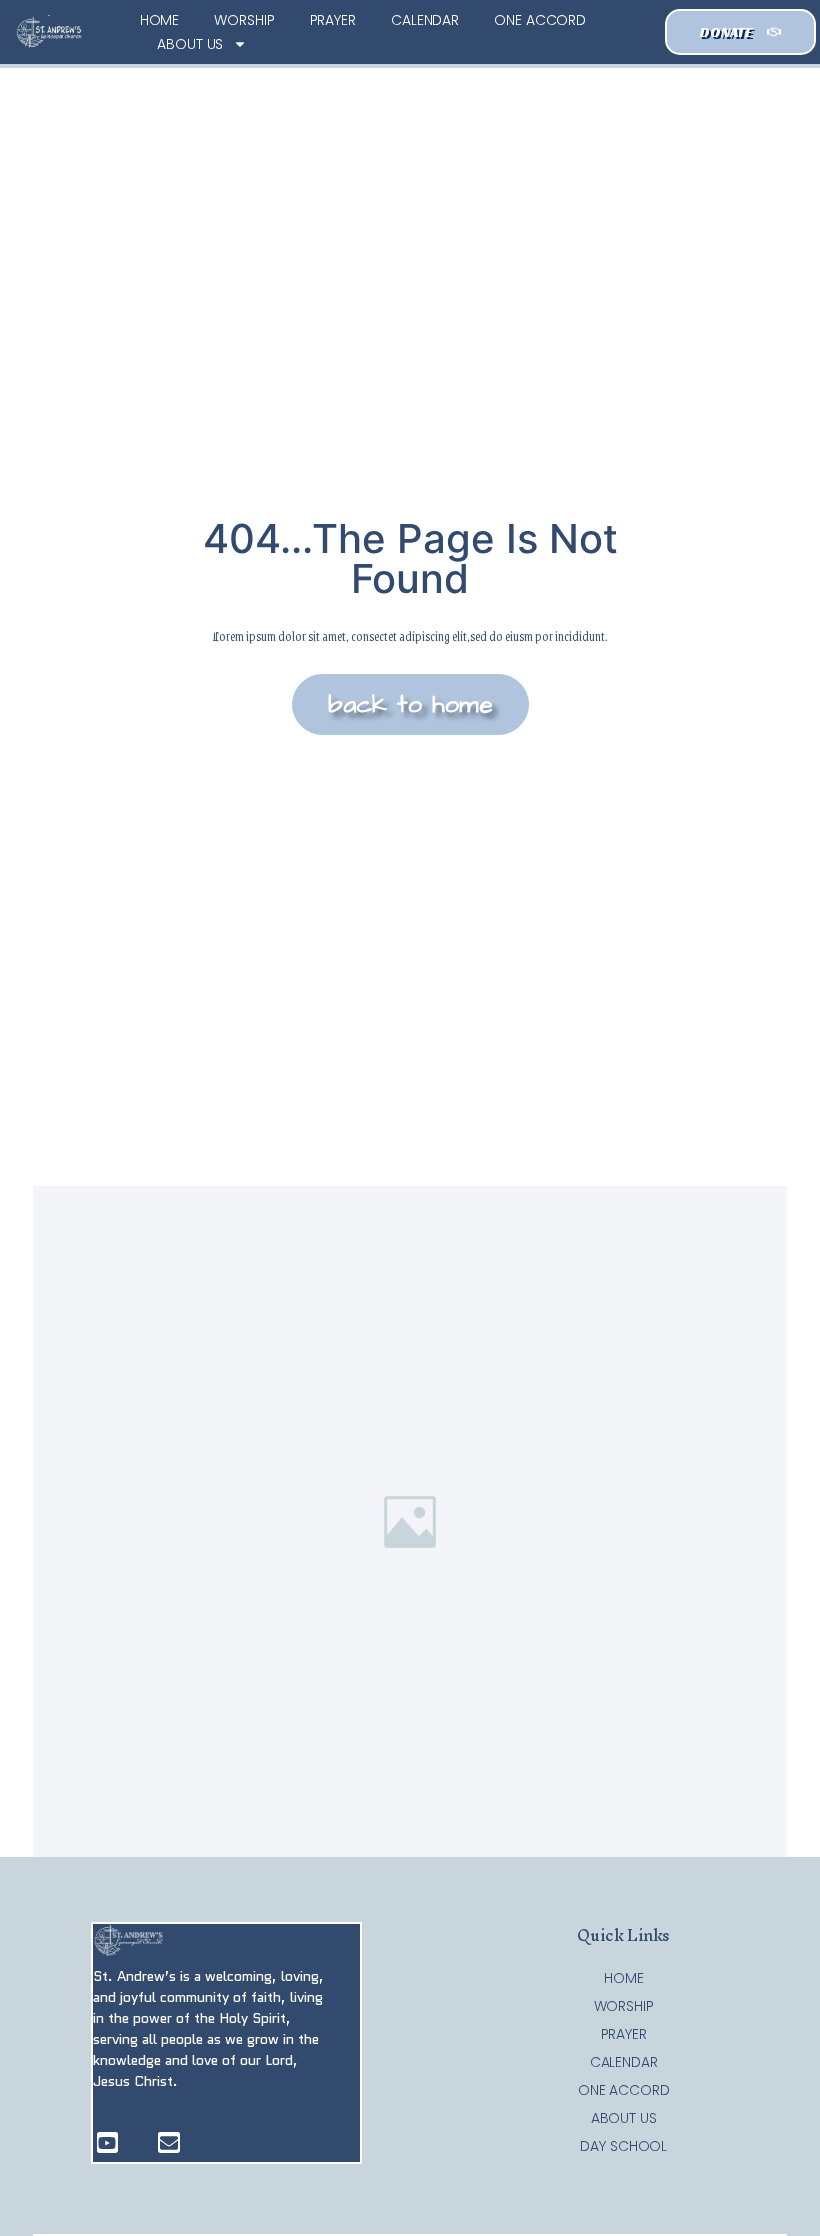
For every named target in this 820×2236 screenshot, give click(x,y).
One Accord (540, 20)
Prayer (333, 20)
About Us (190, 44)
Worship (244, 20)
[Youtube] (108, 2143)
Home (160, 20)
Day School (623, 2146)
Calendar (425, 20)
